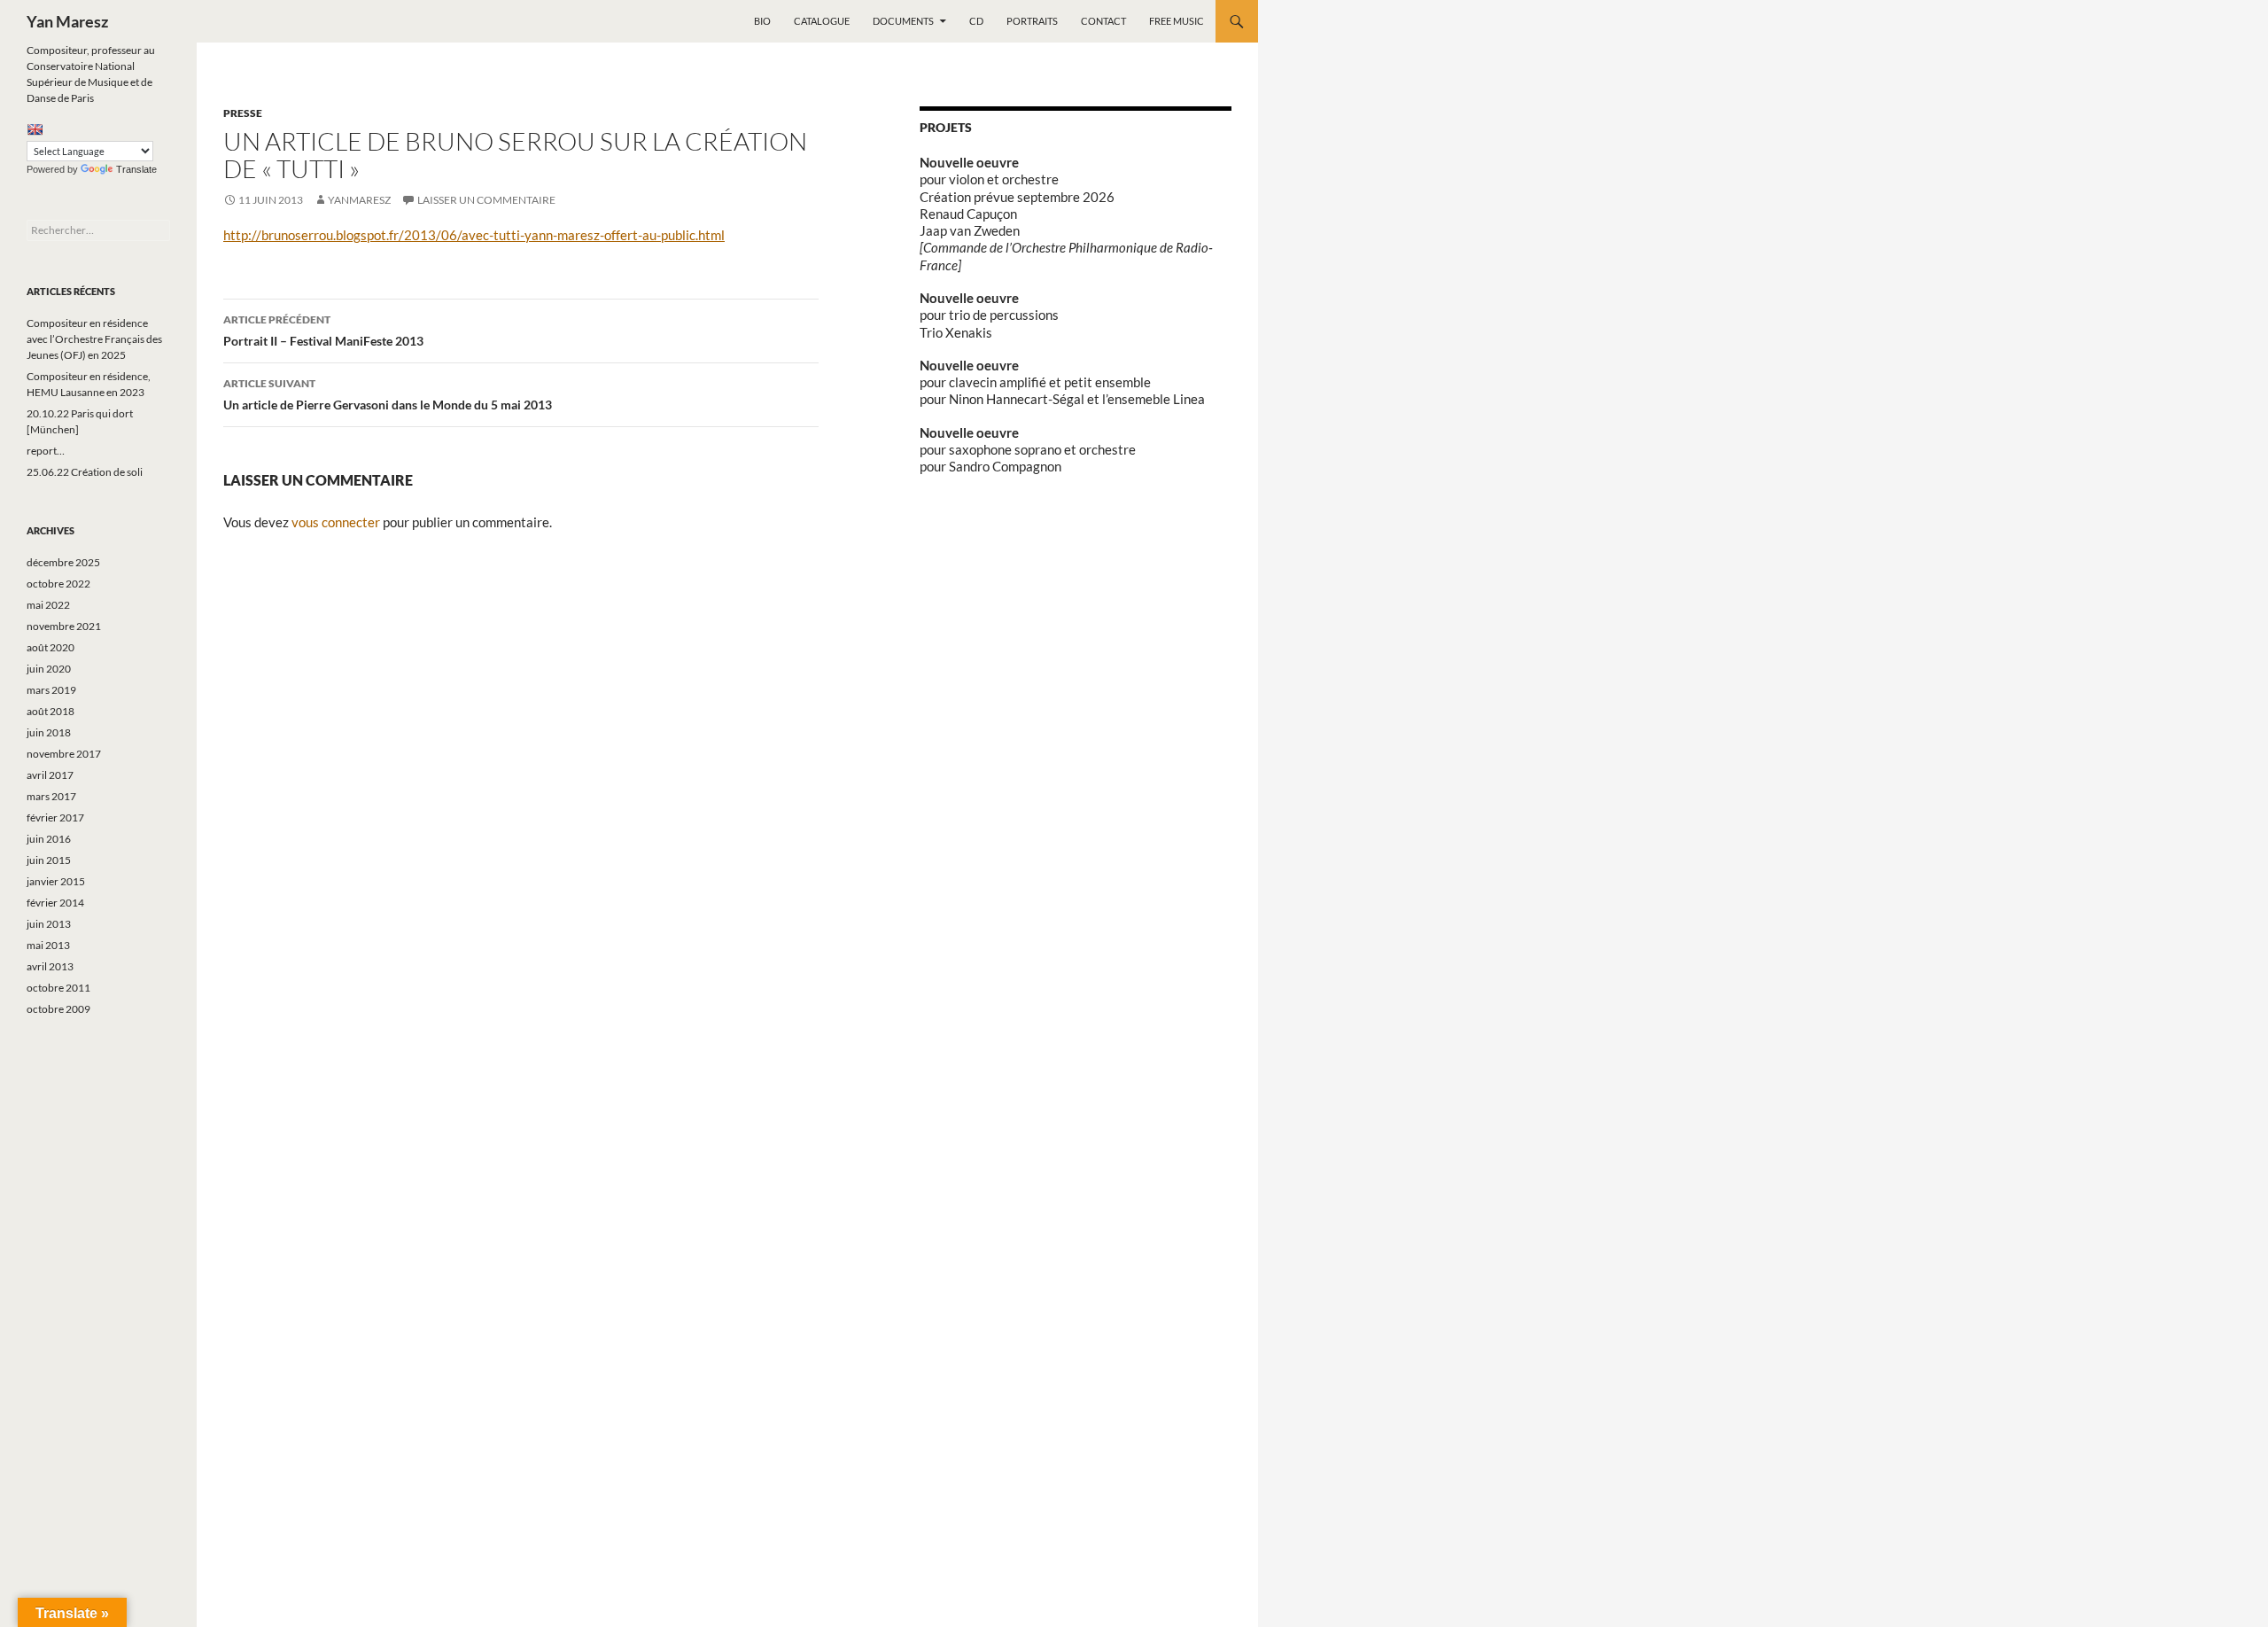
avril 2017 (50, 775)
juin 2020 (49, 669)
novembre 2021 (64, 626)
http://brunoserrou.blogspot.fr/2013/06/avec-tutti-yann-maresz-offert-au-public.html (474, 235)
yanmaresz (359, 200)
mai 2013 (48, 945)
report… (46, 451)
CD (976, 21)
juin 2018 (49, 732)
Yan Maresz (67, 21)
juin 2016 (49, 839)
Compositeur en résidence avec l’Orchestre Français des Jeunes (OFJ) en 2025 (94, 339)
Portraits (1032, 21)
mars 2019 (51, 690)
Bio (762, 21)
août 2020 (50, 647)
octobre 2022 (58, 584)
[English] (35, 129)
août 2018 (50, 711)
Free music (1177, 21)
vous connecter (336, 522)
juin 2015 (49, 860)
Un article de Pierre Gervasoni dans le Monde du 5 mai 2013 (388, 394)
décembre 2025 (63, 562)
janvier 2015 (56, 881)
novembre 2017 (64, 754)
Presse (243, 113)
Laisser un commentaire (486, 200)
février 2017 (55, 817)
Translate (136, 169)
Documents (903, 21)
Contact (1103, 21)
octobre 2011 (58, 988)
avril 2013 (50, 966)
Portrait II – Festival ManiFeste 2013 (323, 331)
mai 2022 (48, 605)
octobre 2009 (58, 1009)
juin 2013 (49, 924)
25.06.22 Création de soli (85, 472)
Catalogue (822, 21)
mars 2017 (51, 796)
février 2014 (55, 903)
